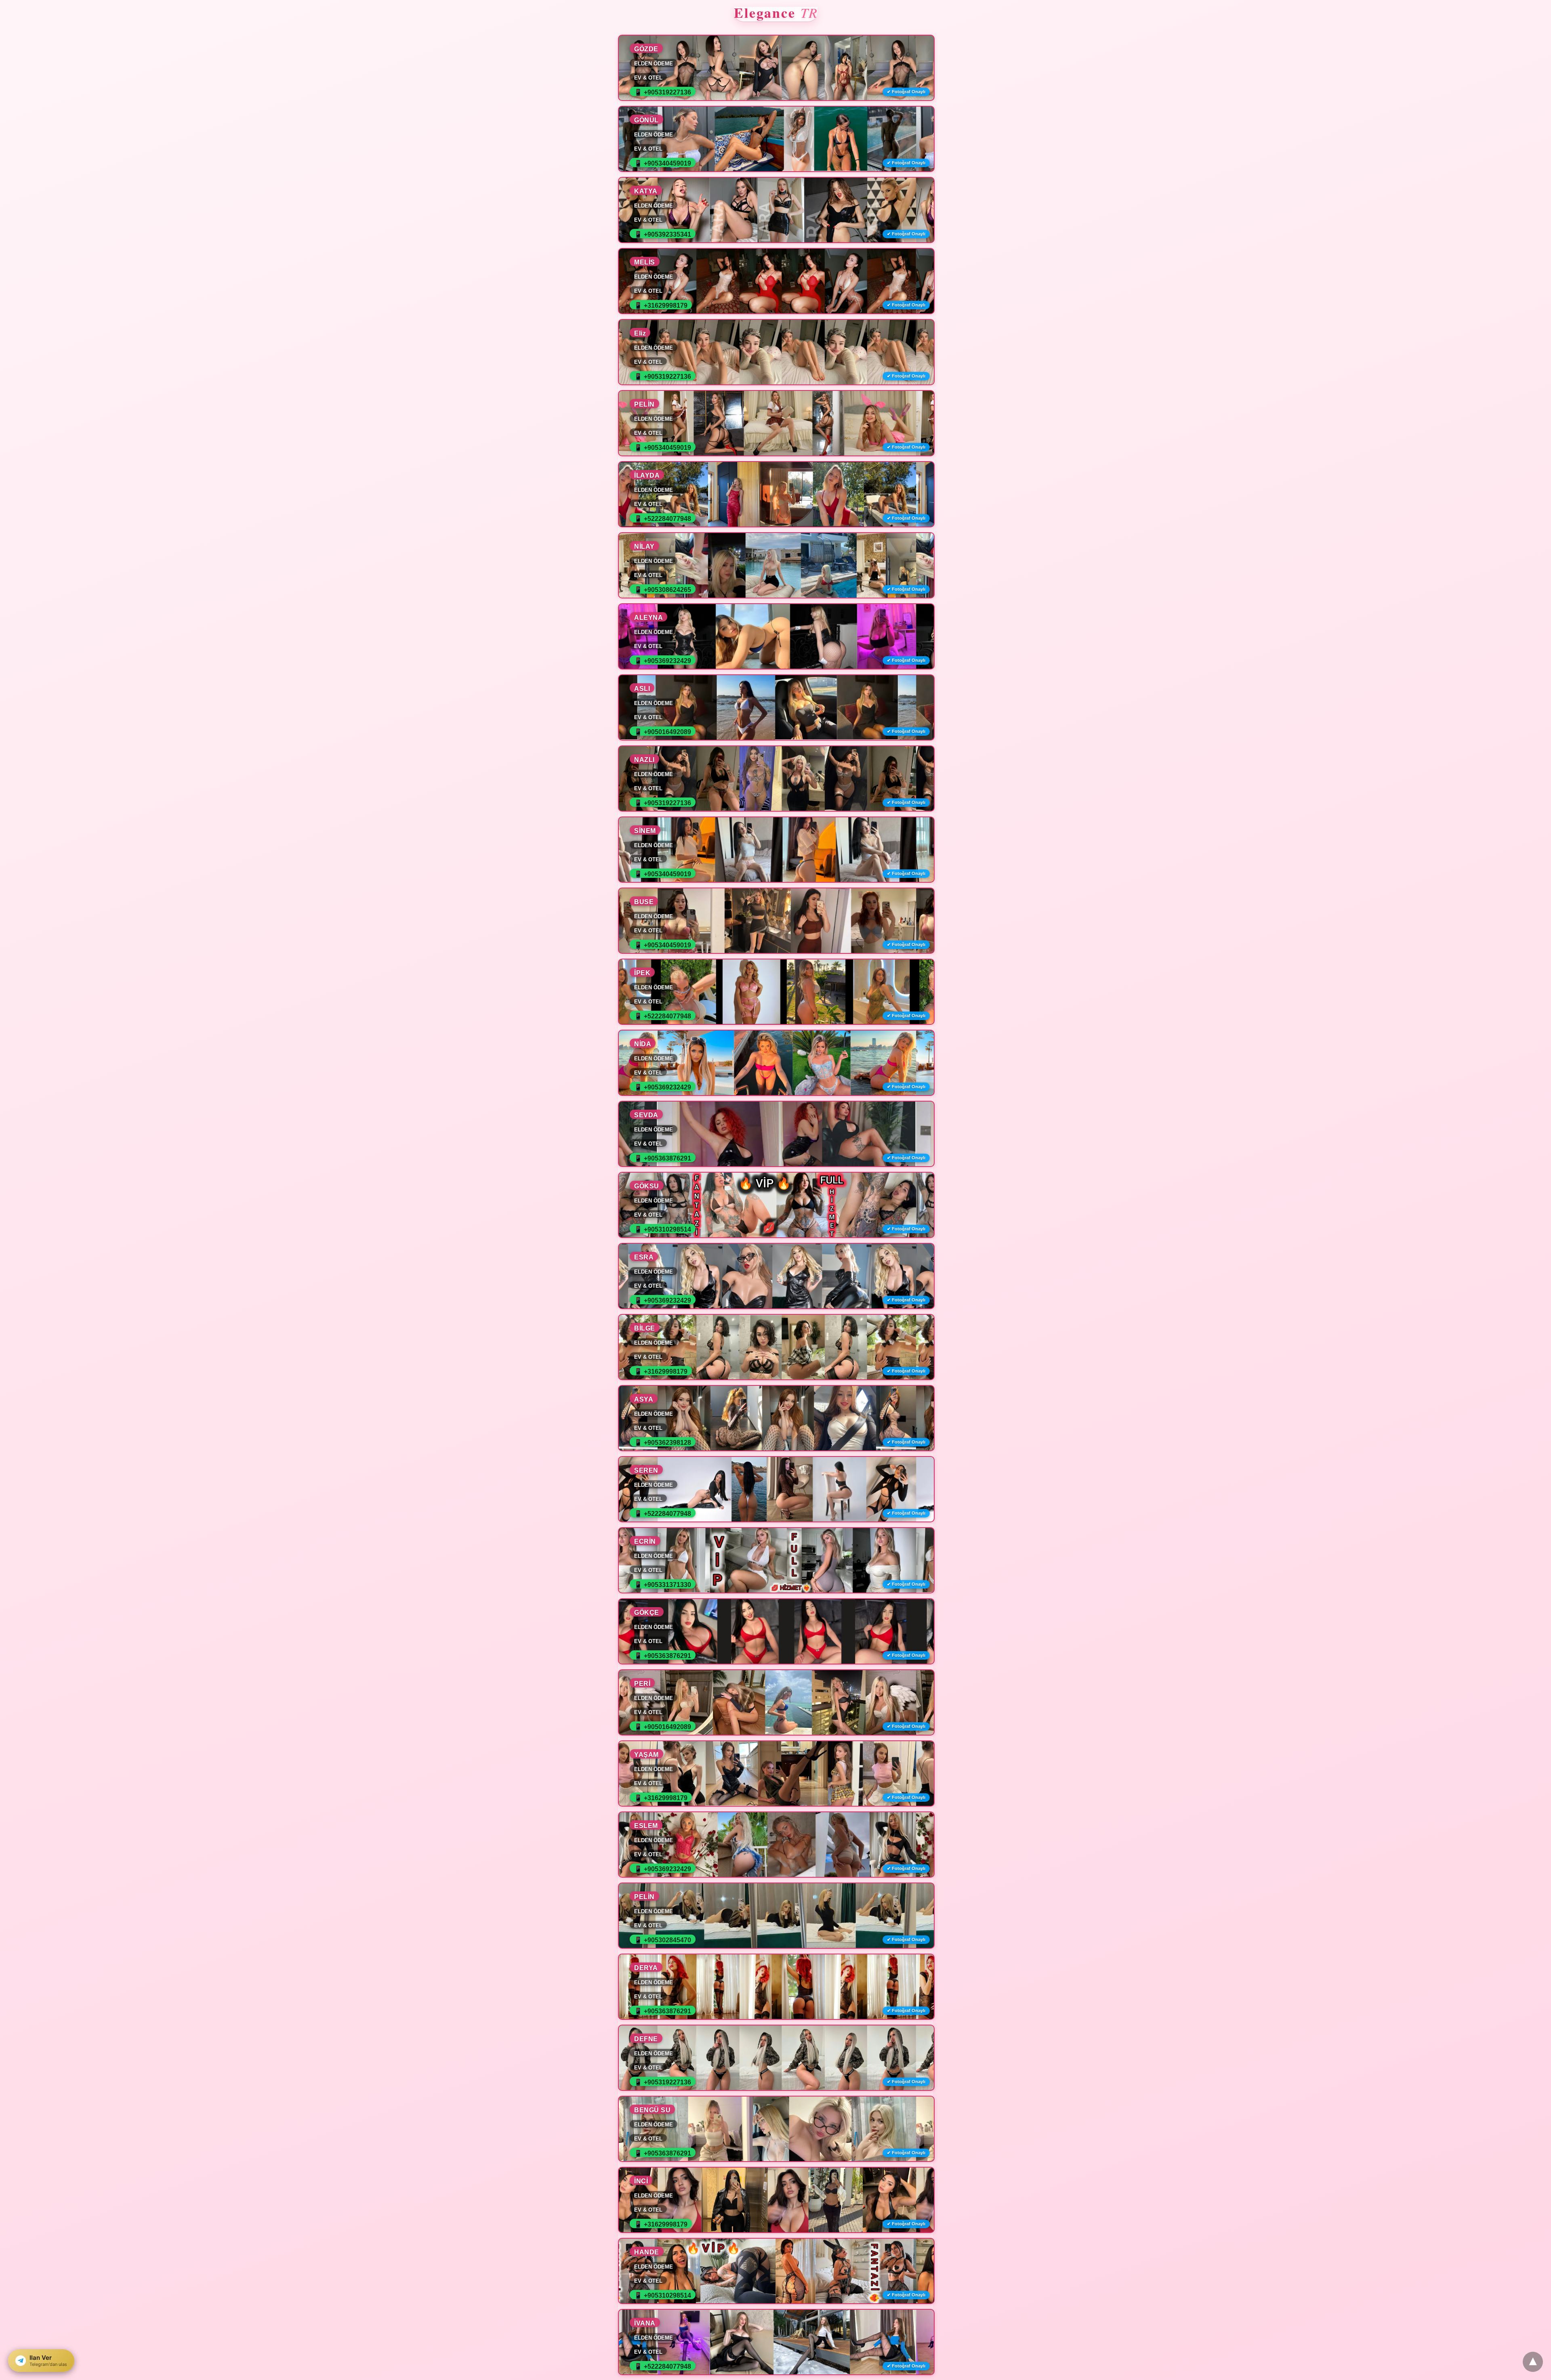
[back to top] (1533, 2362)
